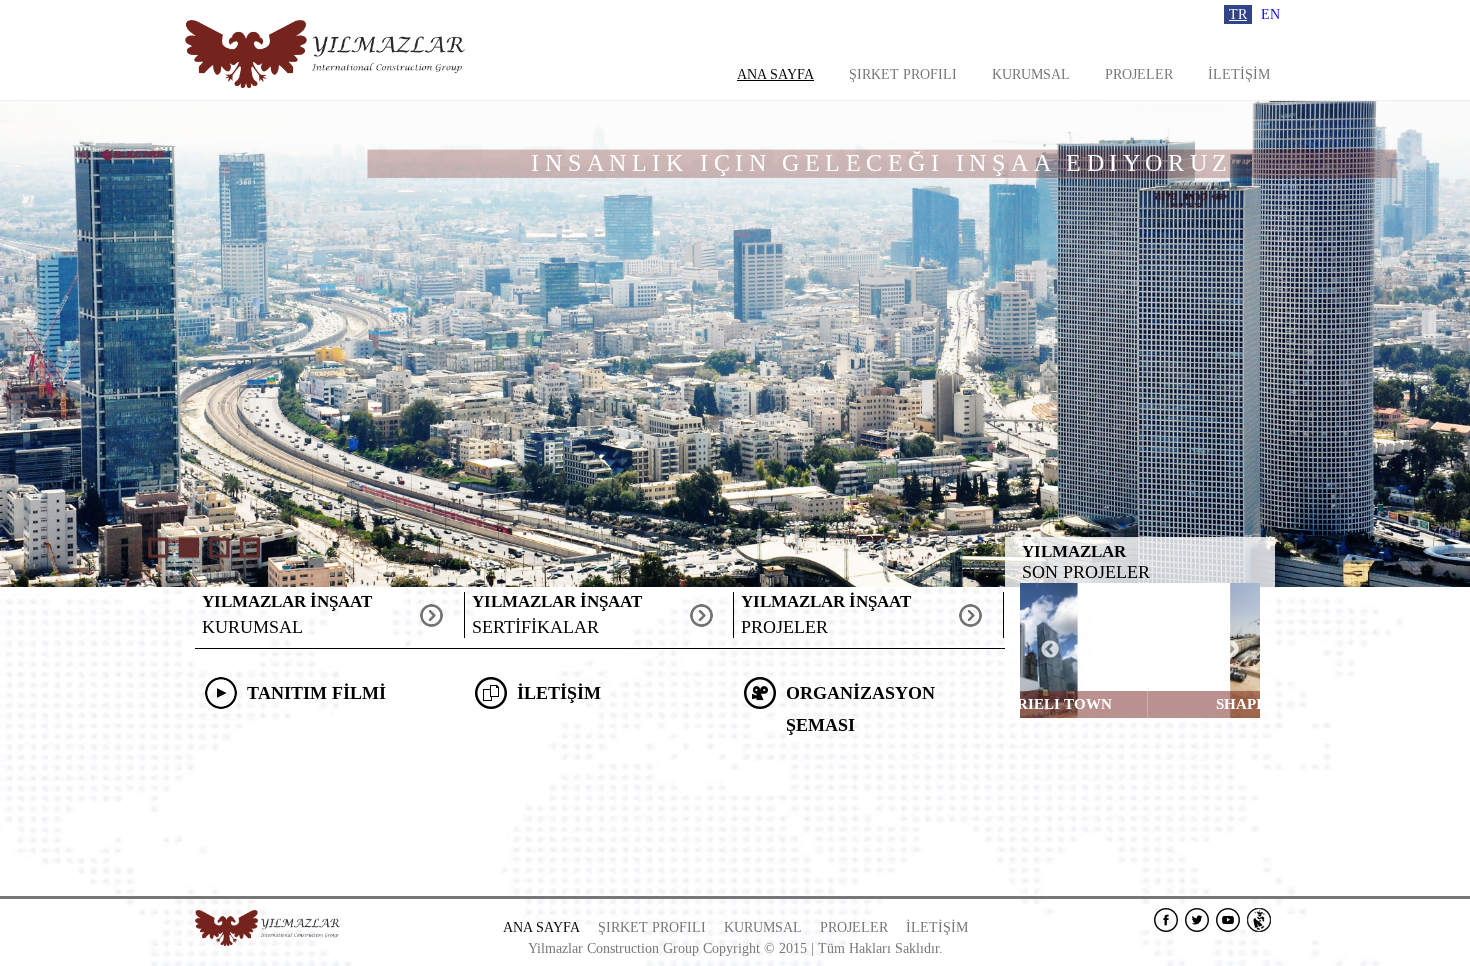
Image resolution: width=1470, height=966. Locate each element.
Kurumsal (1031, 74)
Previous (1050, 650)
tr (1238, 14)
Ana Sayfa (775, 74)
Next (1230, 650)
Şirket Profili (903, 74)
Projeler (1139, 74)
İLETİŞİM (1239, 74)
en (1270, 14)
